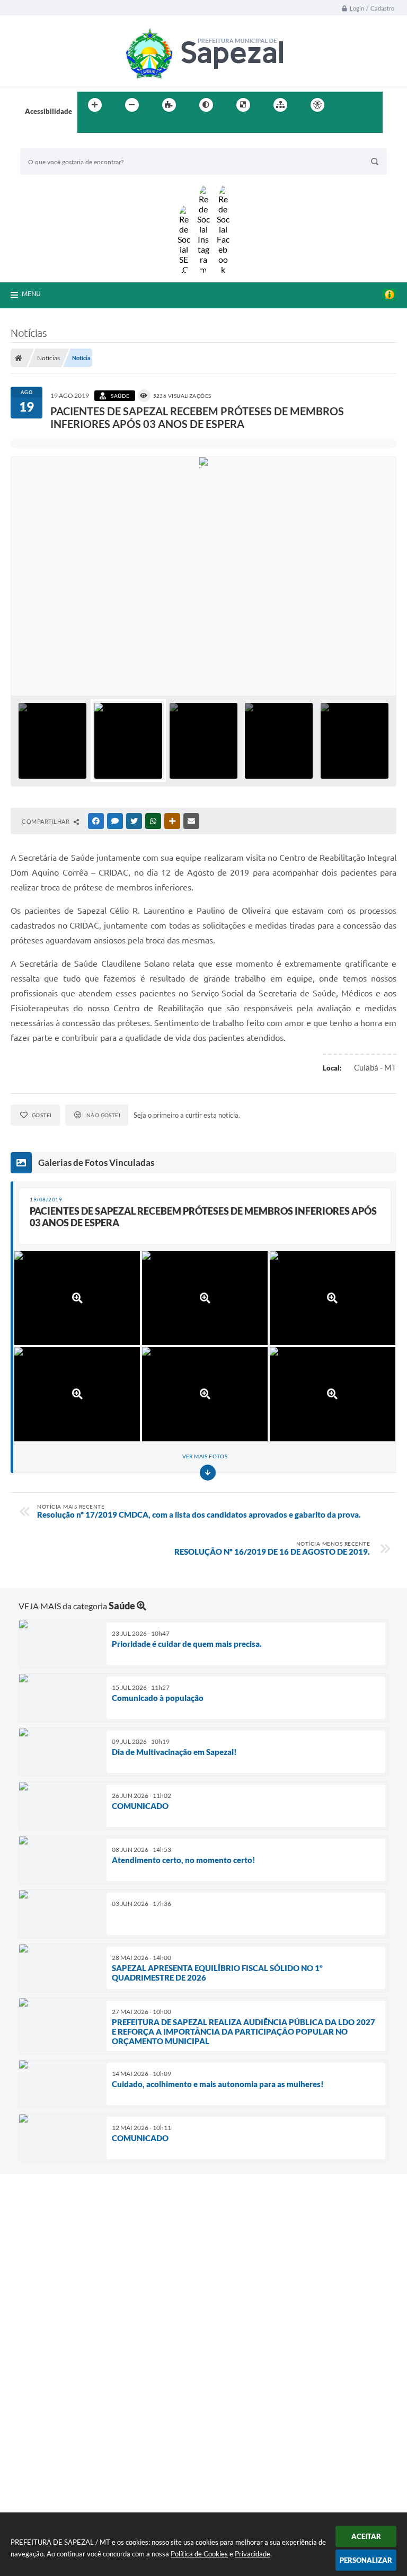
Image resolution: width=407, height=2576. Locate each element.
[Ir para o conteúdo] (348, 105)
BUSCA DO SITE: (51, 143)
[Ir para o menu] (371, 105)
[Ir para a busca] (88, 127)
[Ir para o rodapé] (111, 127)
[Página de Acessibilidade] (317, 105)
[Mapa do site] (280, 105)
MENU (31, 293)
